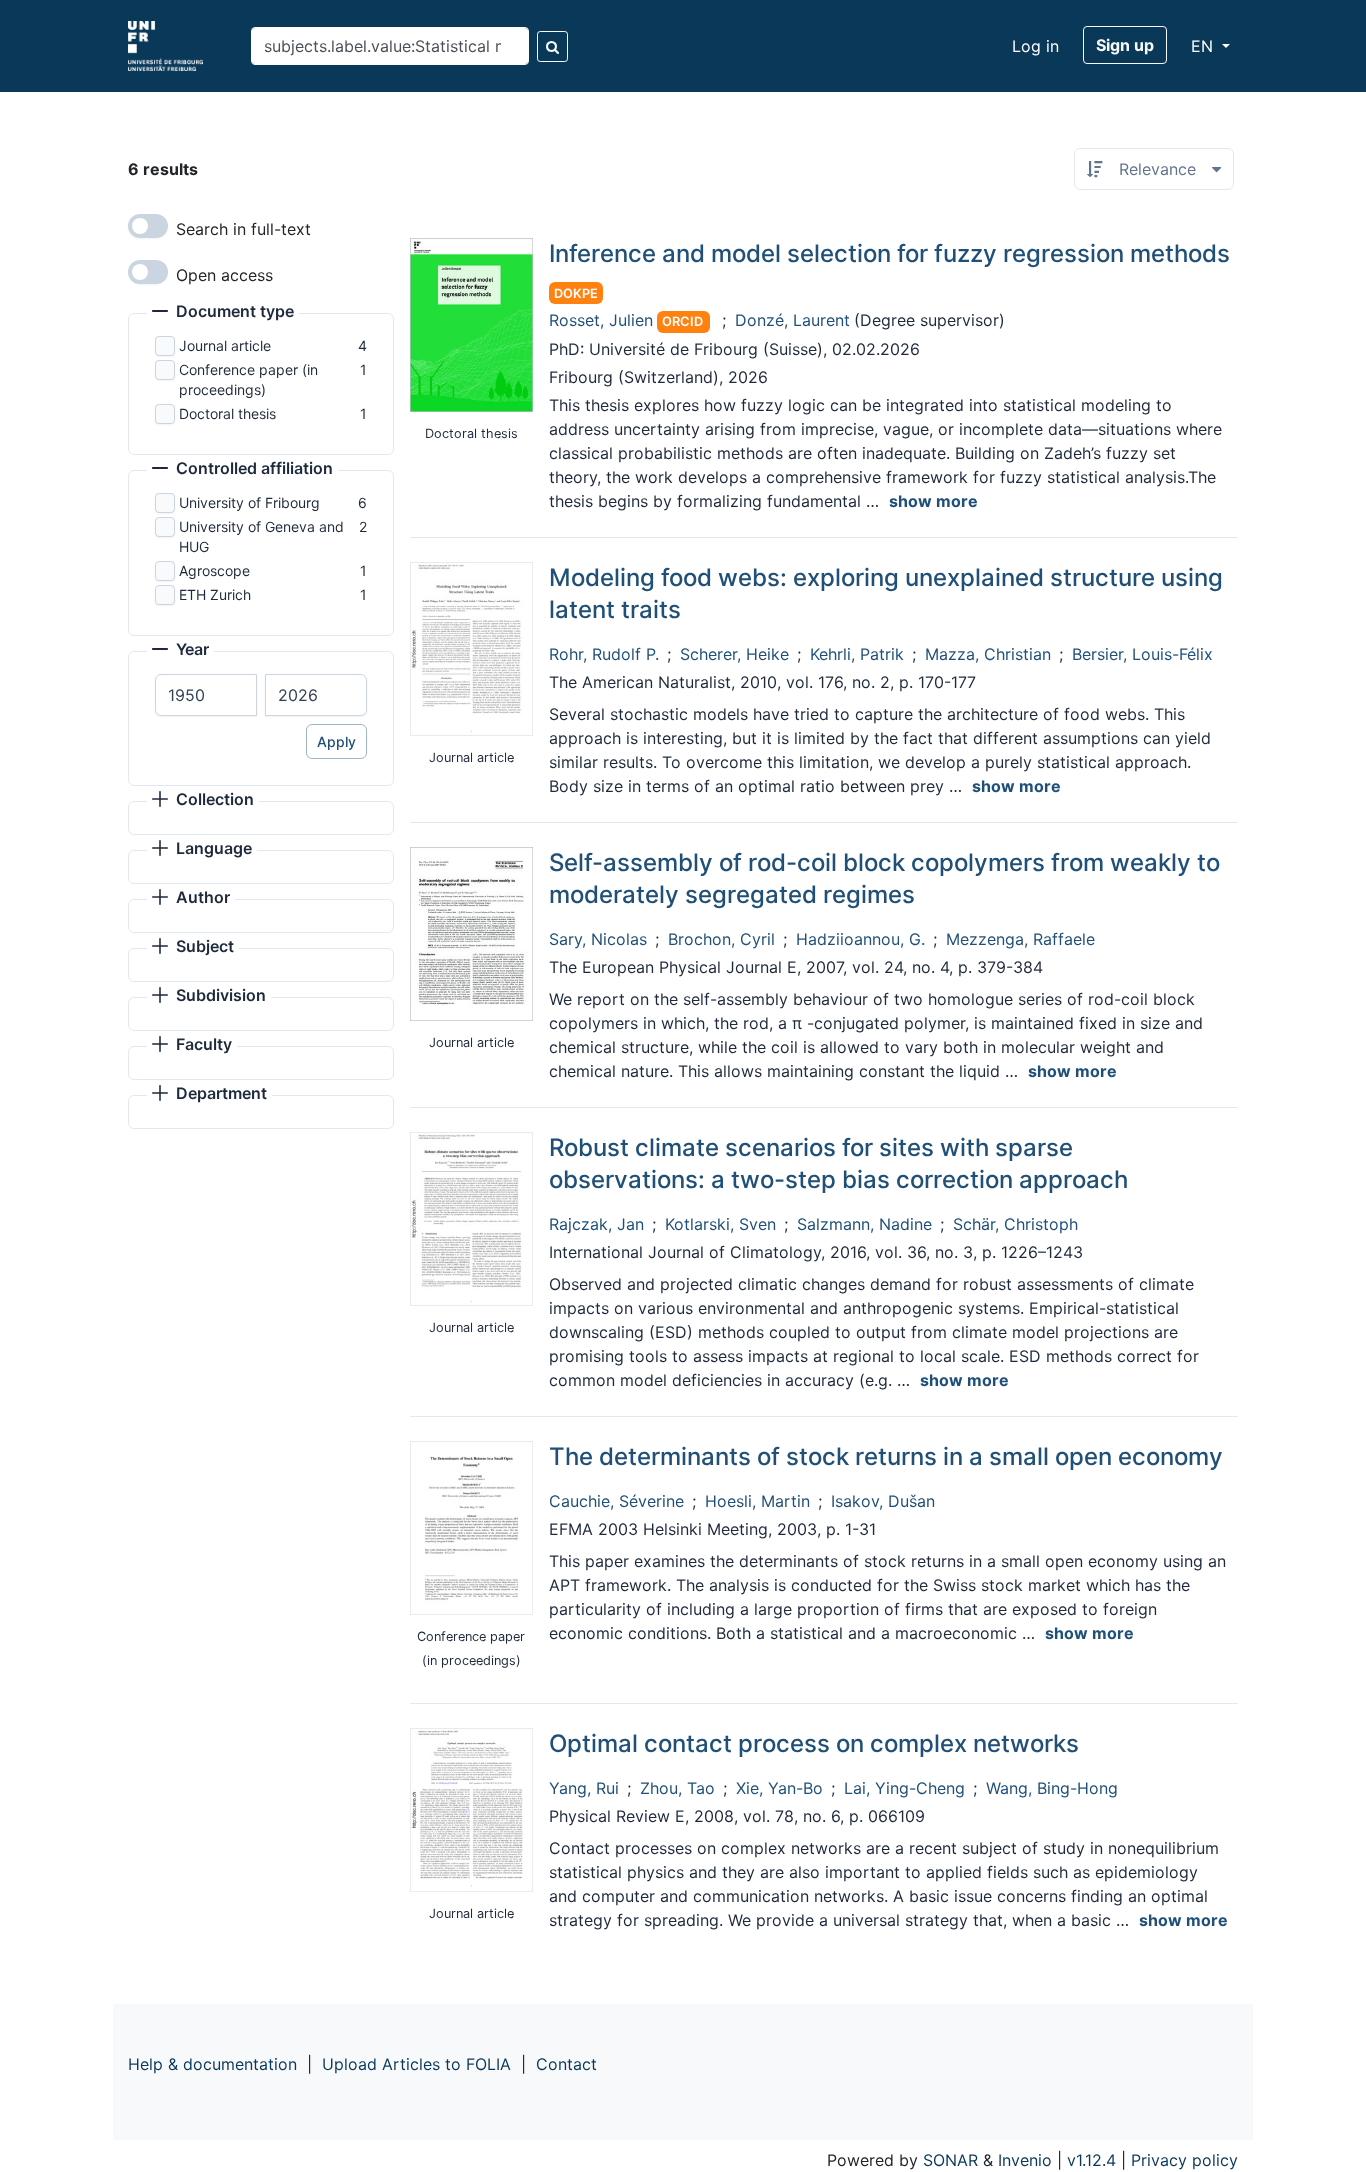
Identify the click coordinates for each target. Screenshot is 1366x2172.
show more (933, 501)
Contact (566, 2064)
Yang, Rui (584, 1788)
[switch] (148, 226)
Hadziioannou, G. (860, 939)
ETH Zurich (215, 594)
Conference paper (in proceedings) (248, 379)
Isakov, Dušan (883, 1501)
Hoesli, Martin (757, 1501)
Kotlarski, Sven (720, 1224)
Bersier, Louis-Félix (1142, 654)
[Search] (552, 46)
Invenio (1025, 2160)
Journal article (225, 345)
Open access (224, 275)
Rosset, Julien (601, 320)
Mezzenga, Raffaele (1020, 939)
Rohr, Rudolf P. (604, 654)
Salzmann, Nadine (864, 1224)
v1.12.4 (1091, 2160)
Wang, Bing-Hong (1052, 1788)
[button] (223, 313)
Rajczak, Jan (596, 1224)
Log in (1035, 46)
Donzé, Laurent (792, 320)
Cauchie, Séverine (616, 1501)
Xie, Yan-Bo (779, 1788)
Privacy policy (1184, 2160)
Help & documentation (212, 2064)
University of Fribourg (249, 502)
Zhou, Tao (677, 1788)
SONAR (950, 2160)
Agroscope (214, 570)
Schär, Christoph (1015, 1224)
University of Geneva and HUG (261, 536)
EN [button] (1204, 46)
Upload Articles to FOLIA (416, 2064)
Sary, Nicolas (598, 939)
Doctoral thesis (227, 413)
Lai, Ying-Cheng (904, 1788)
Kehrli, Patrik (857, 654)
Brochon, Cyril (721, 939)
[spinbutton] (206, 695)
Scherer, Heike (734, 654)
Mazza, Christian (988, 654)
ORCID (682, 321)
